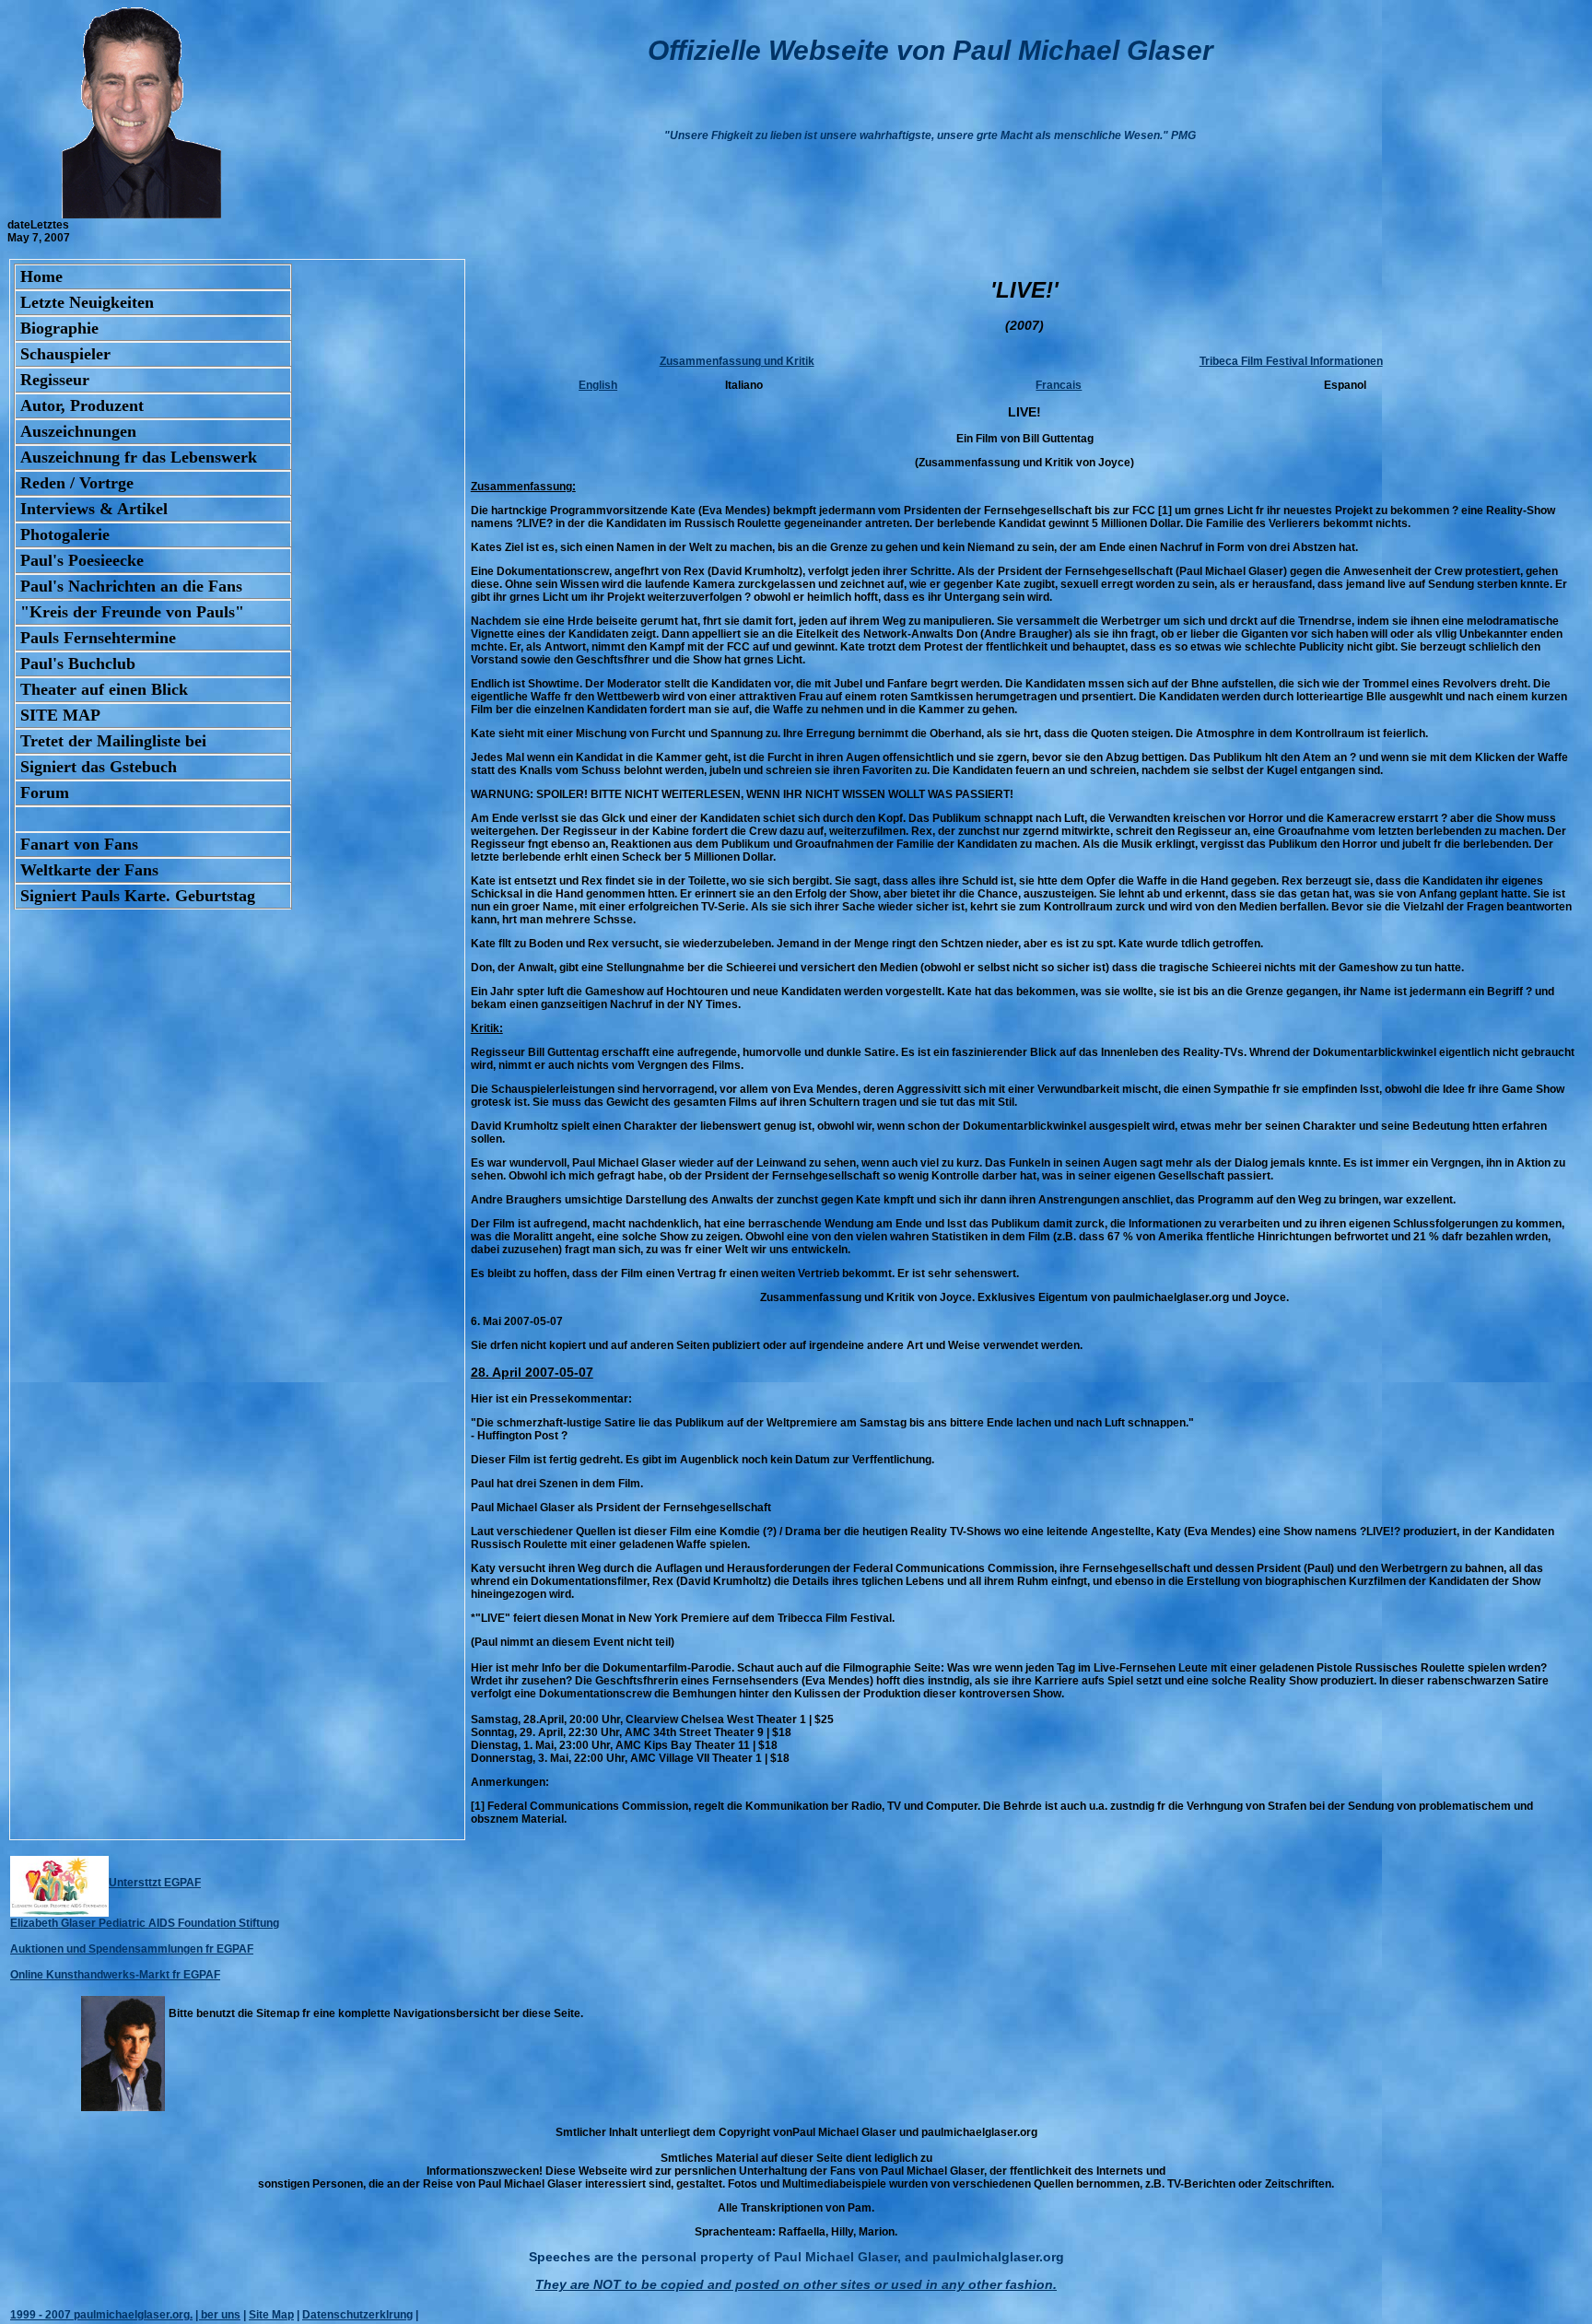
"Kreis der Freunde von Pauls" (132, 612)
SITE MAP (60, 715)
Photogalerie (65, 534)
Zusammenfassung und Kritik (737, 361)
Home (41, 276)
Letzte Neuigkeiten (87, 302)
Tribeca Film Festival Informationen (1291, 361)
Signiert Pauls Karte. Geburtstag (138, 896)
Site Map (271, 2315)
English (598, 385)
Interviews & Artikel (94, 509)
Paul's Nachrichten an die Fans (131, 586)
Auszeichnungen (78, 431)
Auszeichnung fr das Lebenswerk (139, 457)
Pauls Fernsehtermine (98, 638)
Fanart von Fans (79, 844)
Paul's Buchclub (78, 663)
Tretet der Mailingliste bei (113, 741)
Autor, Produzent (82, 405)
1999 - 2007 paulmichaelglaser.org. (101, 2315)
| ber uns (218, 2315)
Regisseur (55, 380)
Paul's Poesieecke (82, 560)
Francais (1059, 385)
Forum (45, 792)
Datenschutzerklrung (357, 2315)
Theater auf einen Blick (104, 689)
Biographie (59, 328)
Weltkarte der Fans (89, 870)
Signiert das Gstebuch (99, 767)
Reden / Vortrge (77, 483)
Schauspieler (65, 354)
